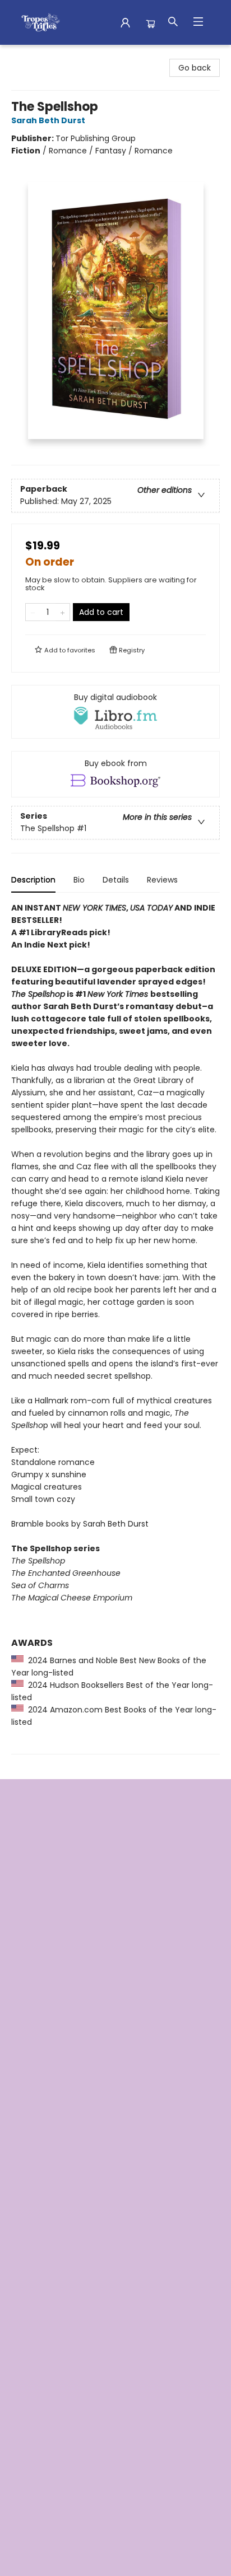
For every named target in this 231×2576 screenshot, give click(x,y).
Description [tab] (33, 880)
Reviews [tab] (162, 880)
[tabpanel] (115, 1328)
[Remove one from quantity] (33, 612)
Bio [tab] (79, 880)
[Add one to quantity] (63, 612)
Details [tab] (116, 880)
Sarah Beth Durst (48, 120)
